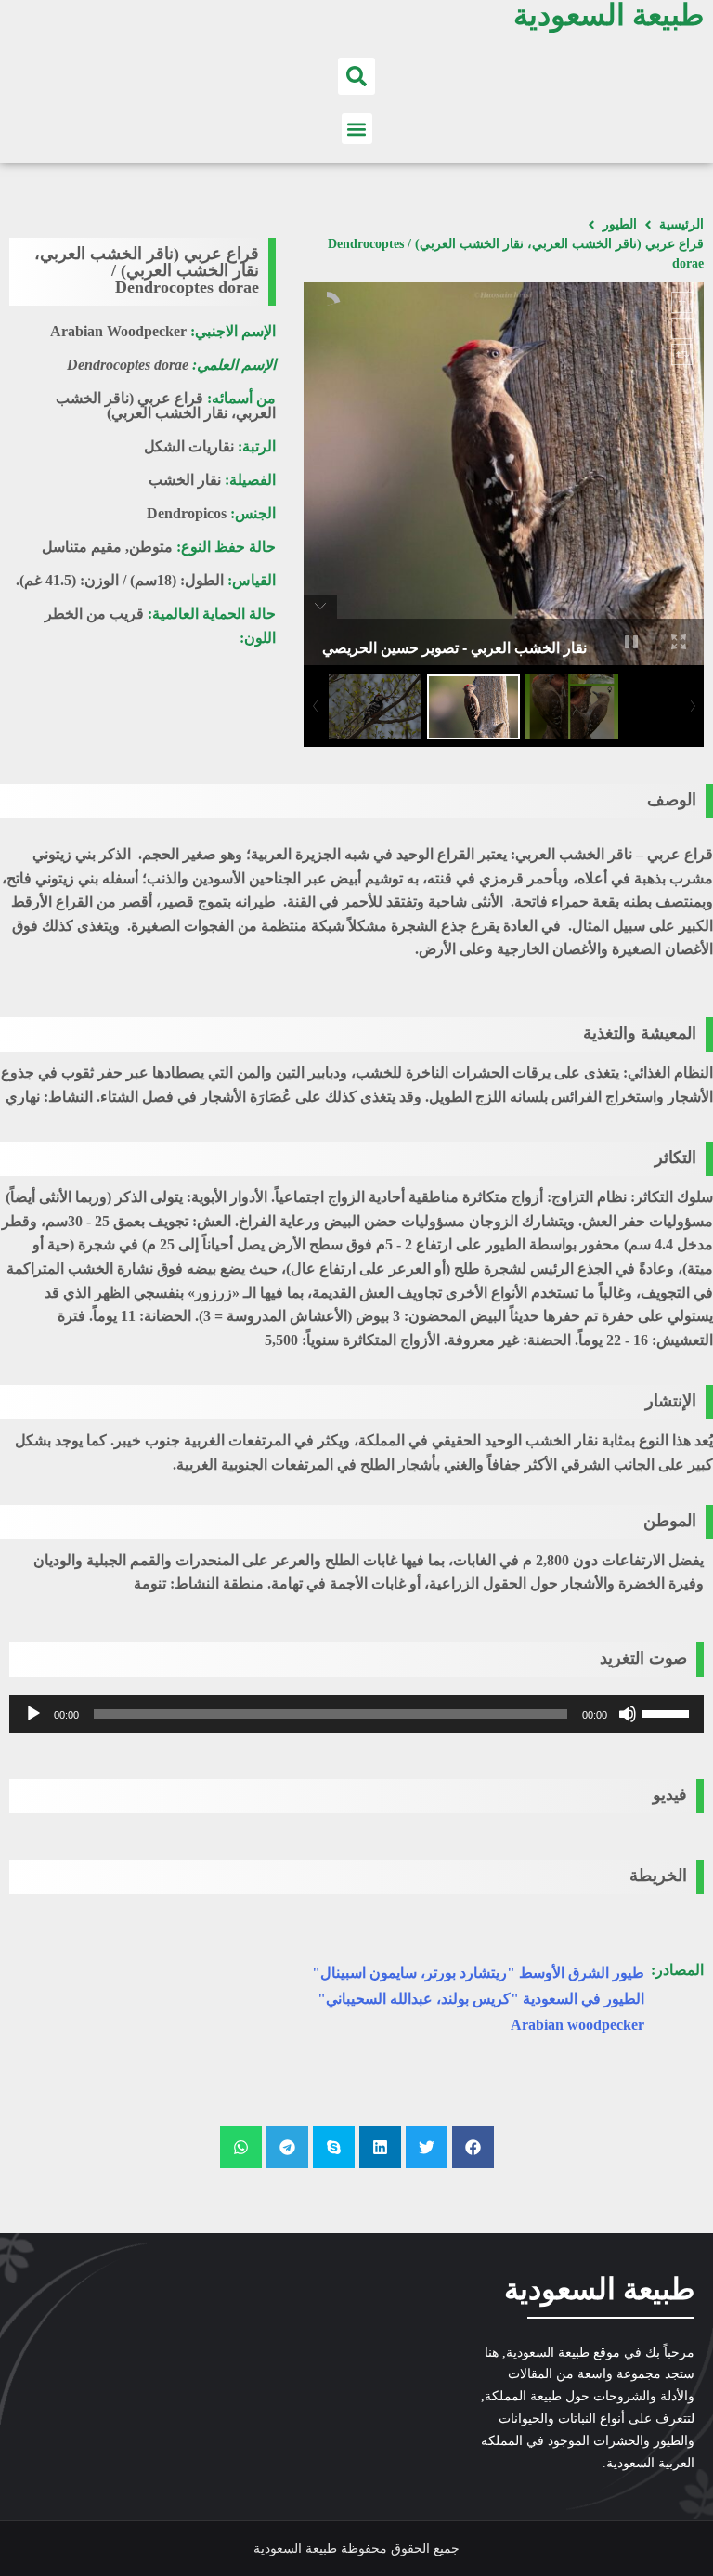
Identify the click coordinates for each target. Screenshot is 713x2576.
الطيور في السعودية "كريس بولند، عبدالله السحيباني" (481, 1999)
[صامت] (628, 1714)
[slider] (668, 1712)
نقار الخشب (185, 480)
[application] (356, 1714)
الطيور (620, 224)
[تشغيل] (33, 1714)
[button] (356, 76)
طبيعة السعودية (599, 2289)
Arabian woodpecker (577, 2025)
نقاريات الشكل (189, 446)
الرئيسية (681, 224)
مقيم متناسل (82, 547)
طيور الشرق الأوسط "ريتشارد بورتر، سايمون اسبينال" (478, 1973)
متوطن (151, 547)
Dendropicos (187, 513)
